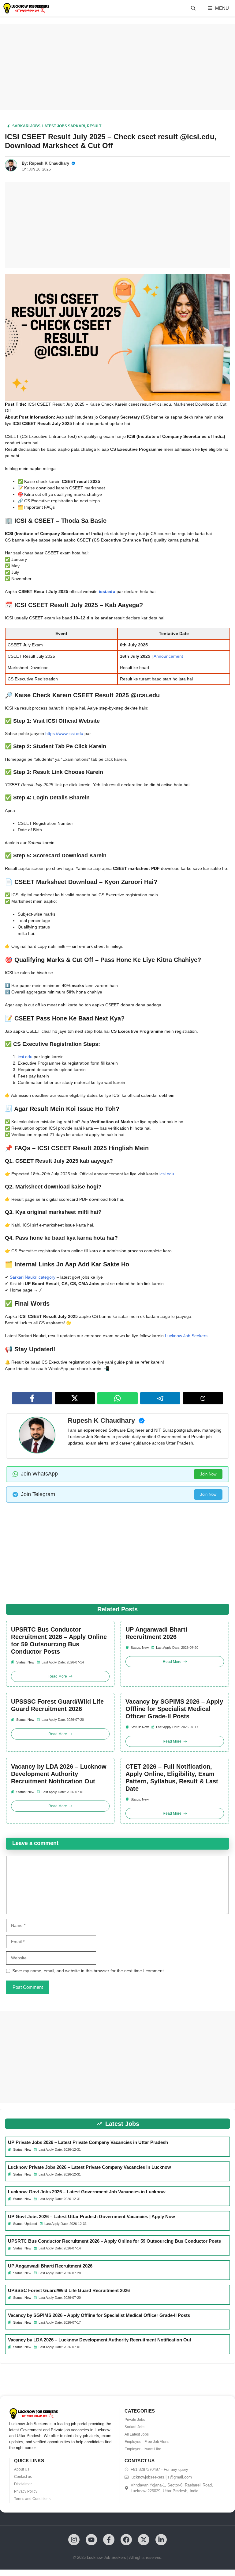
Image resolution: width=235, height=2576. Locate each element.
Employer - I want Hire (143, 2449)
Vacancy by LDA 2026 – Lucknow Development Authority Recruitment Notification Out (59, 1774)
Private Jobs (135, 2420)
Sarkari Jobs (26, 126)
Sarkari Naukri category (33, 1277)
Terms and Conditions (32, 2499)
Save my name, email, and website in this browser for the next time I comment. (89, 1971)
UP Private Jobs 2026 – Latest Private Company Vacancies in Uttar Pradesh (88, 2142)
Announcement (168, 656)
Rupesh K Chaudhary (49, 163)
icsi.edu (107, 591)
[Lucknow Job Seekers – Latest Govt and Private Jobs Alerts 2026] (26, 8)
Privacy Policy (26, 2491)
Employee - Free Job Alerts (147, 2442)
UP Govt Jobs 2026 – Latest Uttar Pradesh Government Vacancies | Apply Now (91, 2216)
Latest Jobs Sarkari (64, 126)
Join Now (208, 1474)
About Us (22, 2469)
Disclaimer (23, 2484)
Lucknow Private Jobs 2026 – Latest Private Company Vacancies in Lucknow (90, 2167)
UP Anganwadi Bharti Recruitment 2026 (156, 1633)
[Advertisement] (117, 67)
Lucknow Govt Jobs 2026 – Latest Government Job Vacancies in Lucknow (87, 2192)
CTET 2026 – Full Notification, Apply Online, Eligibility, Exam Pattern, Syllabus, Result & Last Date (172, 1778)
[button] (193, 8)
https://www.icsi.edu (64, 733)
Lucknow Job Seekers (186, 1336)
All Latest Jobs (137, 2434)
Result (94, 126)
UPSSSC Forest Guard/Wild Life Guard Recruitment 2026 (57, 1705)
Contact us (23, 2477)
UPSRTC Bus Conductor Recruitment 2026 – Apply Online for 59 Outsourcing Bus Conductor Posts (59, 1640)
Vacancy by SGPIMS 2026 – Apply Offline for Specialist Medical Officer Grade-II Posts (174, 1709)
